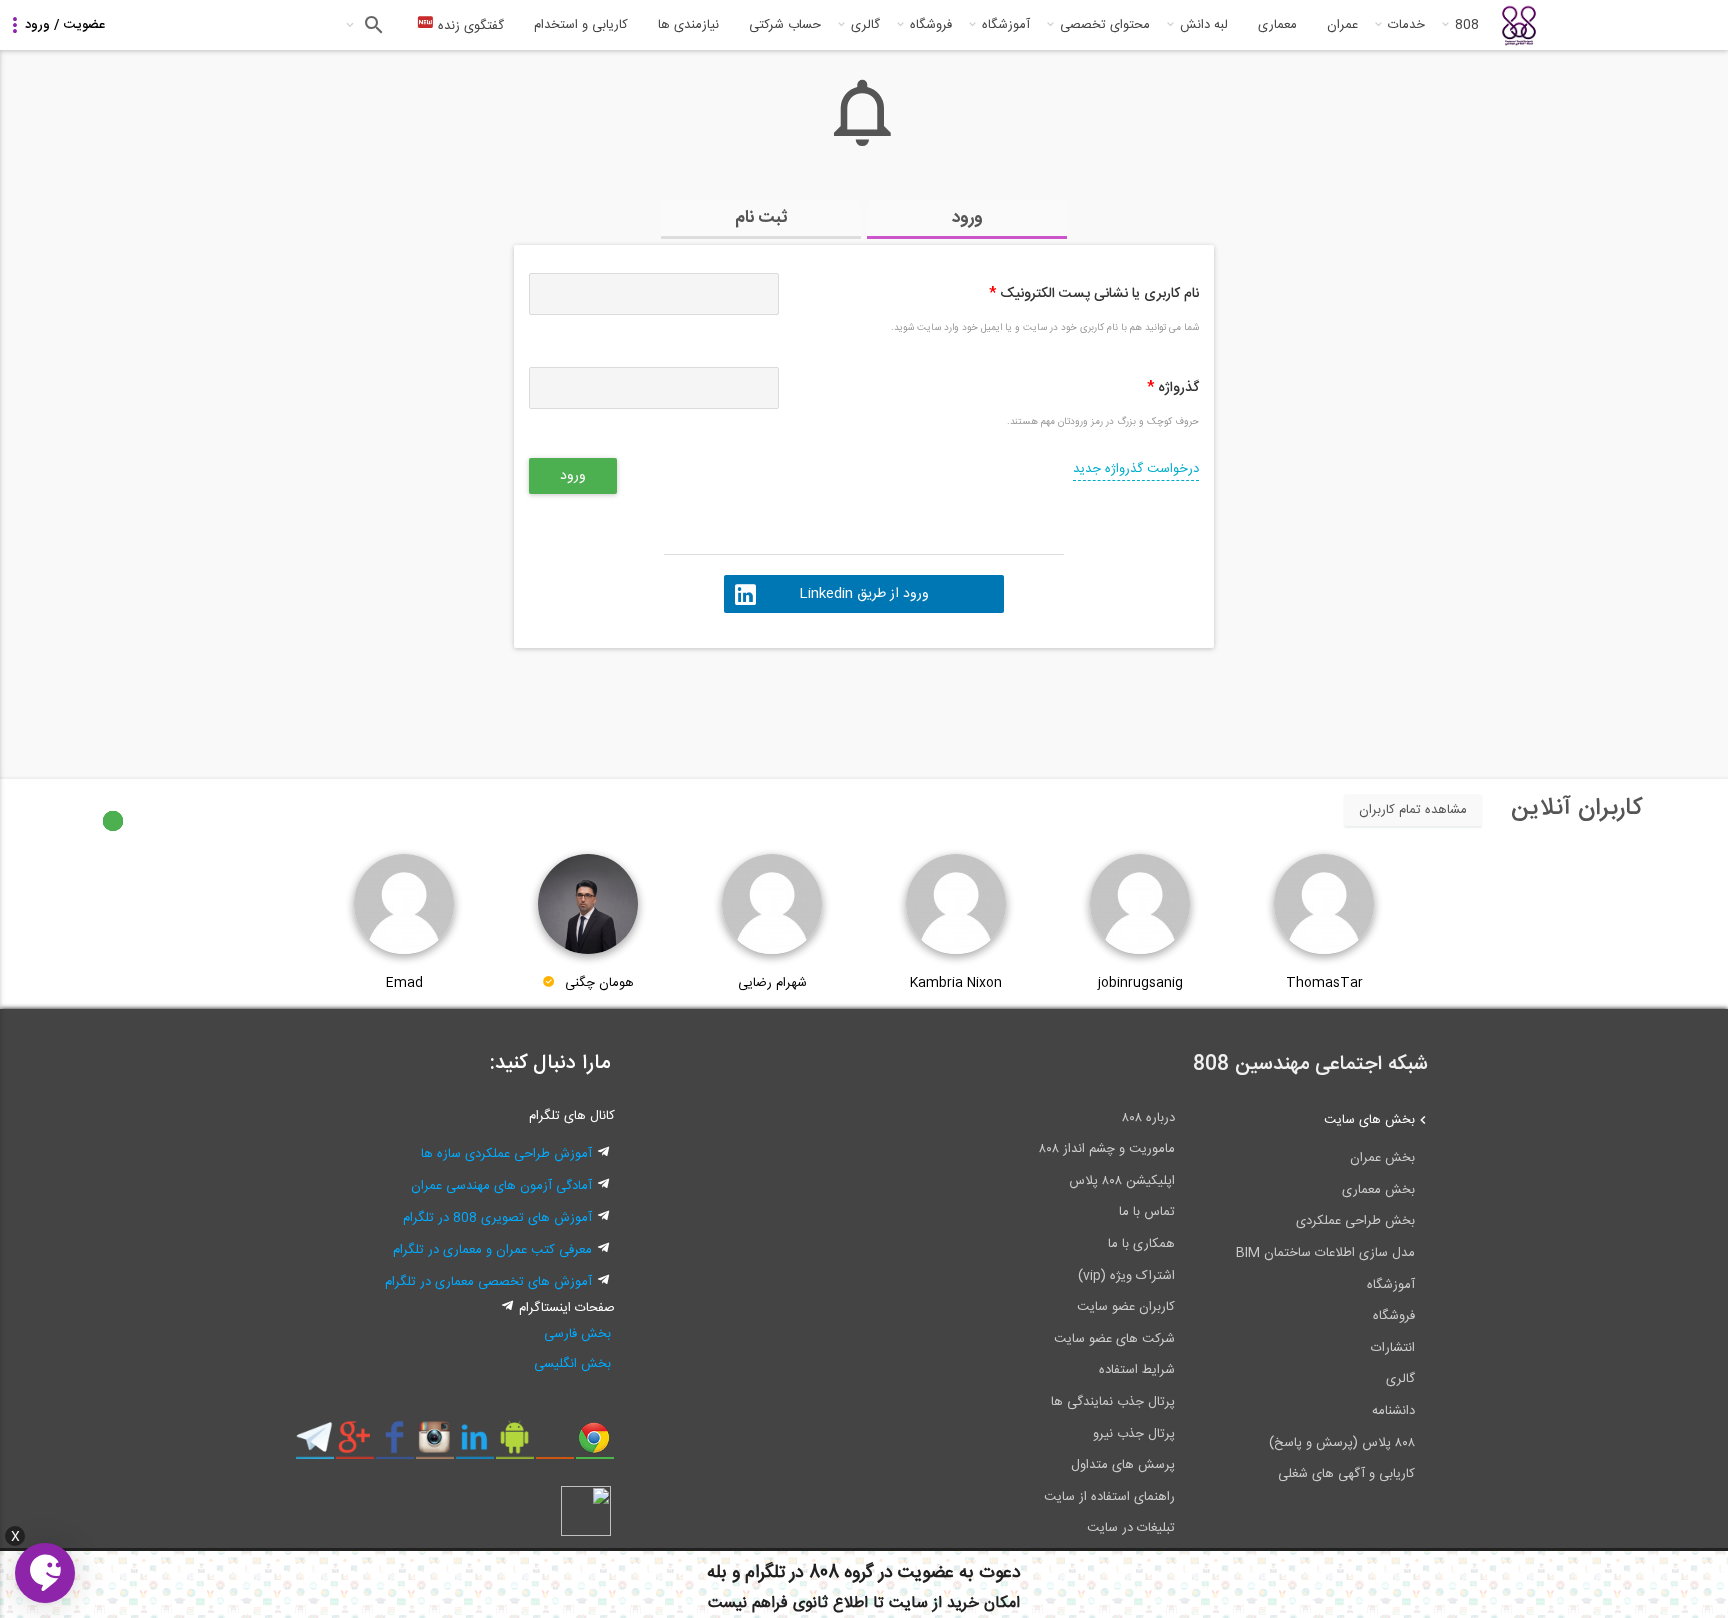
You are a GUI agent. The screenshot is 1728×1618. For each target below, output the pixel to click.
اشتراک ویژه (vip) (1126, 1276)
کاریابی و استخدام (581, 25)
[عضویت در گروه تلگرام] (314, 1445)
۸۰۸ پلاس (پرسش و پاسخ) (1342, 1443)
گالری (865, 25)
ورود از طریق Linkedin (864, 594)
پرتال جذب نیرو (1134, 1434)
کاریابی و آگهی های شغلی (1346, 1474)
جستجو (371, 25)
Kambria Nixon (956, 983)
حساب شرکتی (785, 25)
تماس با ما (1147, 1212)
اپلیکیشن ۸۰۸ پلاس (1122, 1181)
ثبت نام (761, 218)
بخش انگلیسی (572, 1364)
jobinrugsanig (1140, 983)
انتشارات (1393, 1348)
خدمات (1406, 25)
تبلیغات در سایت (1131, 1528)
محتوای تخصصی (1105, 25)
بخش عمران (1382, 1158)
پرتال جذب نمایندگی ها (1113, 1402)
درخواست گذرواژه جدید (1136, 469)
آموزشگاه (1006, 25)
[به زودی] (779, 704)
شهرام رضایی (772, 983)
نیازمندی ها (688, 25)
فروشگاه (931, 25)
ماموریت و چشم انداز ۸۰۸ (1107, 1149)
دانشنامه (1393, 1411)
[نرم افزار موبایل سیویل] (514, 1445)
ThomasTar (1324, 983)
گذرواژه (1173, 388)
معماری (1277, 25)
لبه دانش (1204, 25)
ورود (967, 218)
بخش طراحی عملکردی (1355, 1221)
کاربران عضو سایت (1126, 1307)
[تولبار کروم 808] (594, 1445)
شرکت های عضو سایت (1114, 1339)
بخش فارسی (577, 1334)
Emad (404, 983)
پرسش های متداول (1123, 1465)
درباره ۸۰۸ (1148, 1118)
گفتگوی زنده (469, 26)
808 (1467, 25)
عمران (1342, 25)
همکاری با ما (1141, 1244)
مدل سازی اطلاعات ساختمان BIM (1325, 1253)
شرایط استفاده (1137, 1370)
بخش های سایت (1369, 1120)
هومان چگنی (599, 983)
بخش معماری (1378, 1190)
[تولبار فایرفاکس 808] (554, 1445)
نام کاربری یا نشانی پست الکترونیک (1094, 294)
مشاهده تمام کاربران (1413, 810)
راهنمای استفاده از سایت (1109, 1497)
